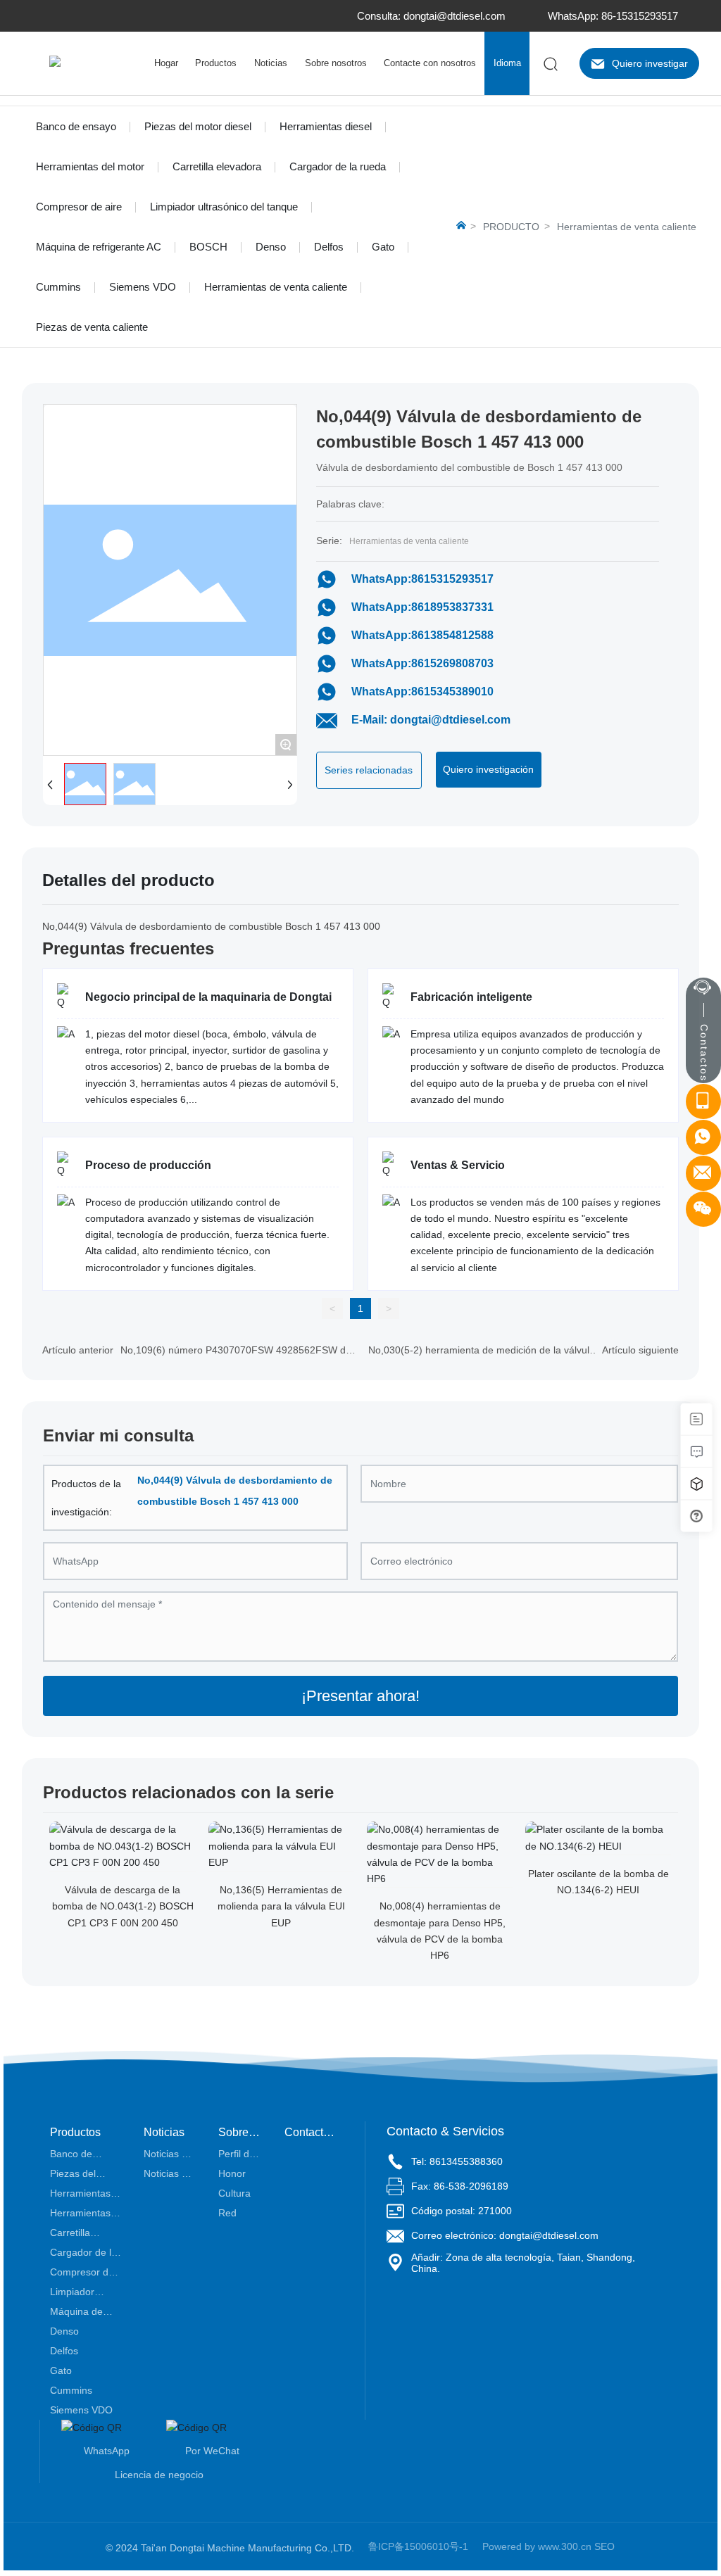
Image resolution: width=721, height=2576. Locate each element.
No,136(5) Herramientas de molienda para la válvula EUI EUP (281, 1906)
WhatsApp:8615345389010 (422, 692)
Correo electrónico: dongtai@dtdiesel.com (505, 2235)
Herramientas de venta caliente (276, 287)
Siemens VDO (143, 287)
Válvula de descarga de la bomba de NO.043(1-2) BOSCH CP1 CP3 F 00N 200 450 (123, 1906)
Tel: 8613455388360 (457, 2161)
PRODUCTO (511, 227)
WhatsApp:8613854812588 (422, 635)
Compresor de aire (79, 207)
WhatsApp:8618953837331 (422, 607)
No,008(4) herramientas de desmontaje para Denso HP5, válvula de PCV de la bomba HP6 (440, 1931)
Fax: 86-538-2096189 (460, 2186)
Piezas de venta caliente (92, 327)
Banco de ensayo (76, 126)
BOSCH (208, 247)
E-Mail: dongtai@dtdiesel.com (431, 720)
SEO (604, 2546)
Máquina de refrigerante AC (99, 247)
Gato (383, 247)
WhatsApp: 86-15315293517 (613, 16)
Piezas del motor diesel (198, 126)
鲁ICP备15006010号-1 (418, 2546)
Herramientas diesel (326, 126)
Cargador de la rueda (338, 166)
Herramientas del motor (90, 166)
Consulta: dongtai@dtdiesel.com (431, 16)
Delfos (329, 247)
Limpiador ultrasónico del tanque (224, 207)
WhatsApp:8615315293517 (422, 579)
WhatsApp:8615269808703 (422, 663)
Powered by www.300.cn (537, 2546)
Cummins (58, 287)
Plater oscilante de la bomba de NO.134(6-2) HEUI (598, 1882)
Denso (271, 247)
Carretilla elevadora (217, 166)
